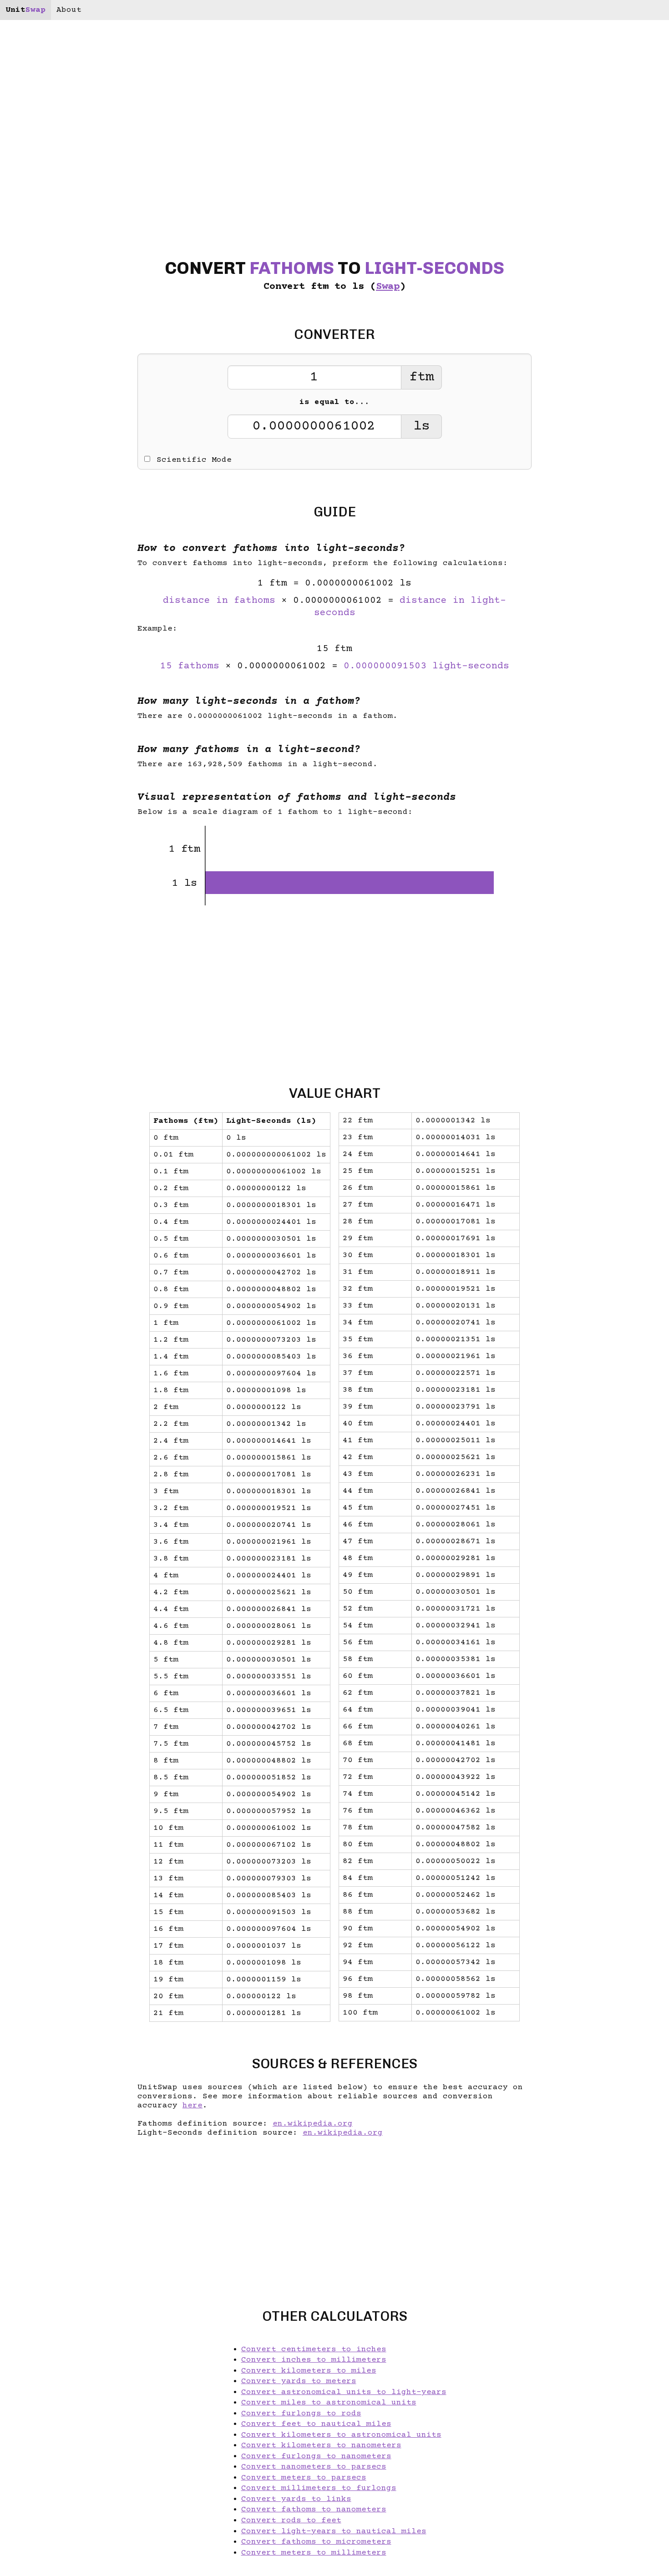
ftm (421, 377)
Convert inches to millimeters (314, 2360)
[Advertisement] (60, 1288)
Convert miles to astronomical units (329, 2403)
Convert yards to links (296, 2499)
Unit (25, 10)
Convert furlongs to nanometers (316, 2456)
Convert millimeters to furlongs (319, 2488)
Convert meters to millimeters (314, 2553)
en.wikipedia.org (313, 2124)
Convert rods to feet (291, 2520)
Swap (388, 287)
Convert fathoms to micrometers (316, 2542)
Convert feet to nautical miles (316, 2424)
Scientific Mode (194, 460)
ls (421, 427)
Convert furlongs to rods (301, 2414)
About (69, 10)
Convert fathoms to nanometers (314, 2510)
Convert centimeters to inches (314, 2349)
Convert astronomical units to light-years (344, 2392)
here (193, 2106)
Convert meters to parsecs (304, 2478)
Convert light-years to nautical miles (334, 2531)
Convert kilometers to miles (309, 2371)
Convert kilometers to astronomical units (341, 2435)
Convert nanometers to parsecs (314, 2467)
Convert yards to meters (299, 2381)
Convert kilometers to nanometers (321, 2445)
